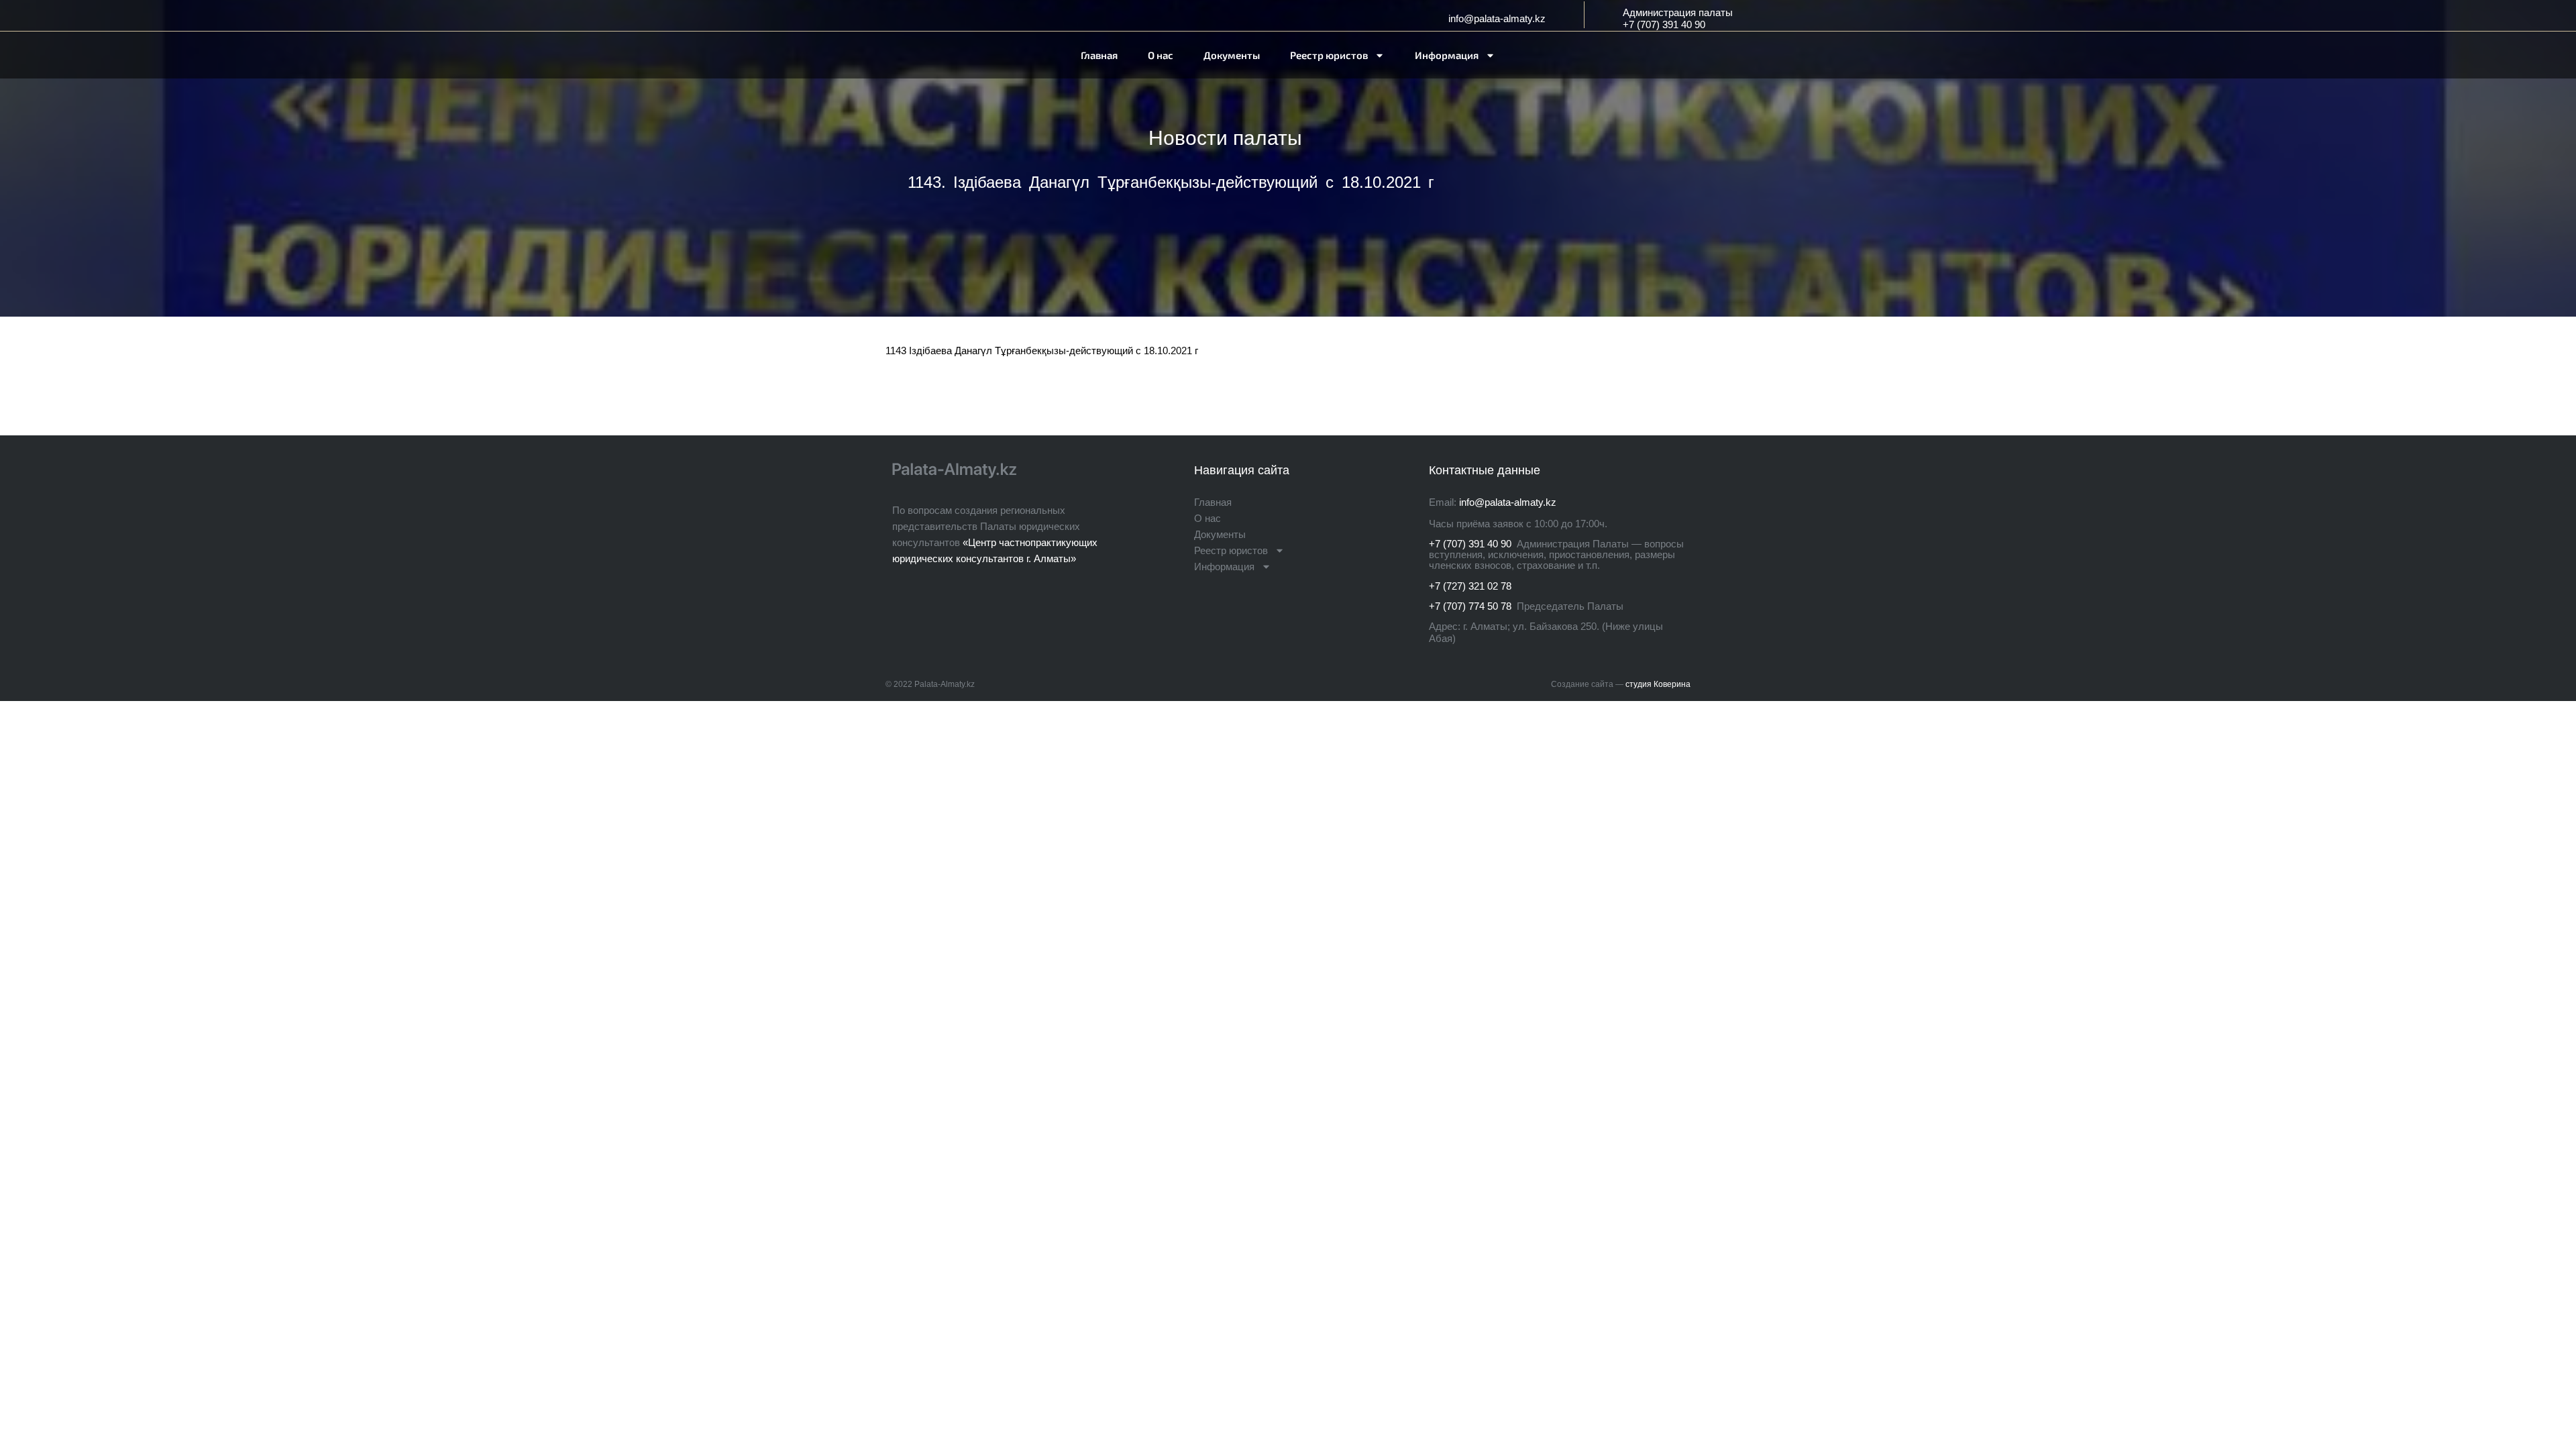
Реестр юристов (1329, 55)
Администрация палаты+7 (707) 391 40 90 (1678, 18)
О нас (1161, 55)
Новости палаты (1225, 138)
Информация (1447, 55)
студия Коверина (1658, 684)
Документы (1232, 55)
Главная (1099, 55)
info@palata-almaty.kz (1497, 18)
